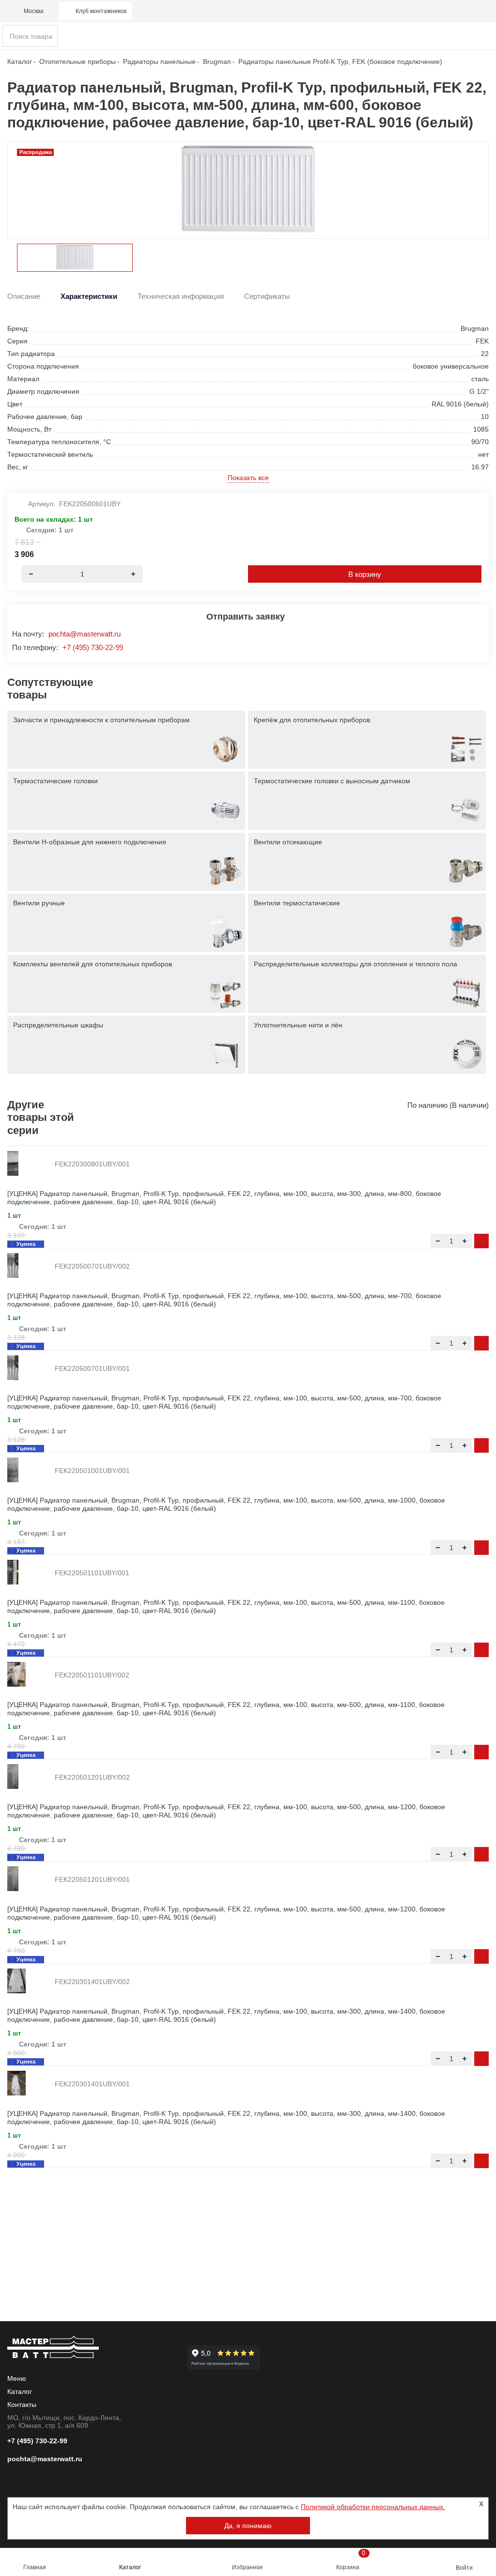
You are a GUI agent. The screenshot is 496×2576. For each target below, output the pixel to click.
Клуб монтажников (101, 11)
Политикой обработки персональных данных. (373, 2507)
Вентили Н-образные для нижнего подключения (90, 842)
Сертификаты (267, 296)
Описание (24, 296)
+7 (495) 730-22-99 (93, 647)
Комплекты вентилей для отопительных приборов (93, 964)
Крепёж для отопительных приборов (312, 720)
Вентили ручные (39, 903)
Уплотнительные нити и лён (298, 1025)
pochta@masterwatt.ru (85, 634)
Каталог (130, 2567)
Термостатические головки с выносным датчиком (332, 781)
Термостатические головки (55, 781)
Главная (35, 2567)
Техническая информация (181, 296)
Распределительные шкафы (58, 1025)
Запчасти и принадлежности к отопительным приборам (101, 720)
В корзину (365, 574)
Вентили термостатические (297, 903)
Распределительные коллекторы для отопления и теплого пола (356, 964)
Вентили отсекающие (288, 842)
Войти (464, 2568)
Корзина (351, 2560)
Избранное (248, 2567)
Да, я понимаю (248, 2526)
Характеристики (89, 296)
